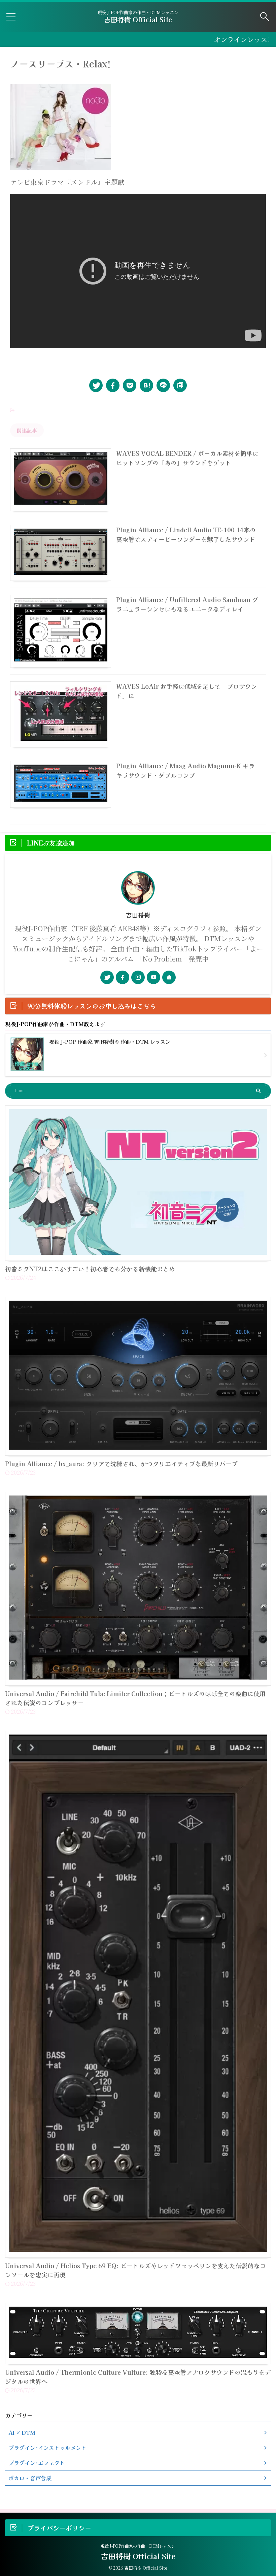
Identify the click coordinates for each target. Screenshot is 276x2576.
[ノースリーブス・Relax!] (146, 385)
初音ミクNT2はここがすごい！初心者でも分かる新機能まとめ (90, 1269)
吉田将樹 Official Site (138, 19)
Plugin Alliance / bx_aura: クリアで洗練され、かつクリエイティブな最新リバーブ (121, 1463)
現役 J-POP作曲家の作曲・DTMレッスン (138, 2546)
